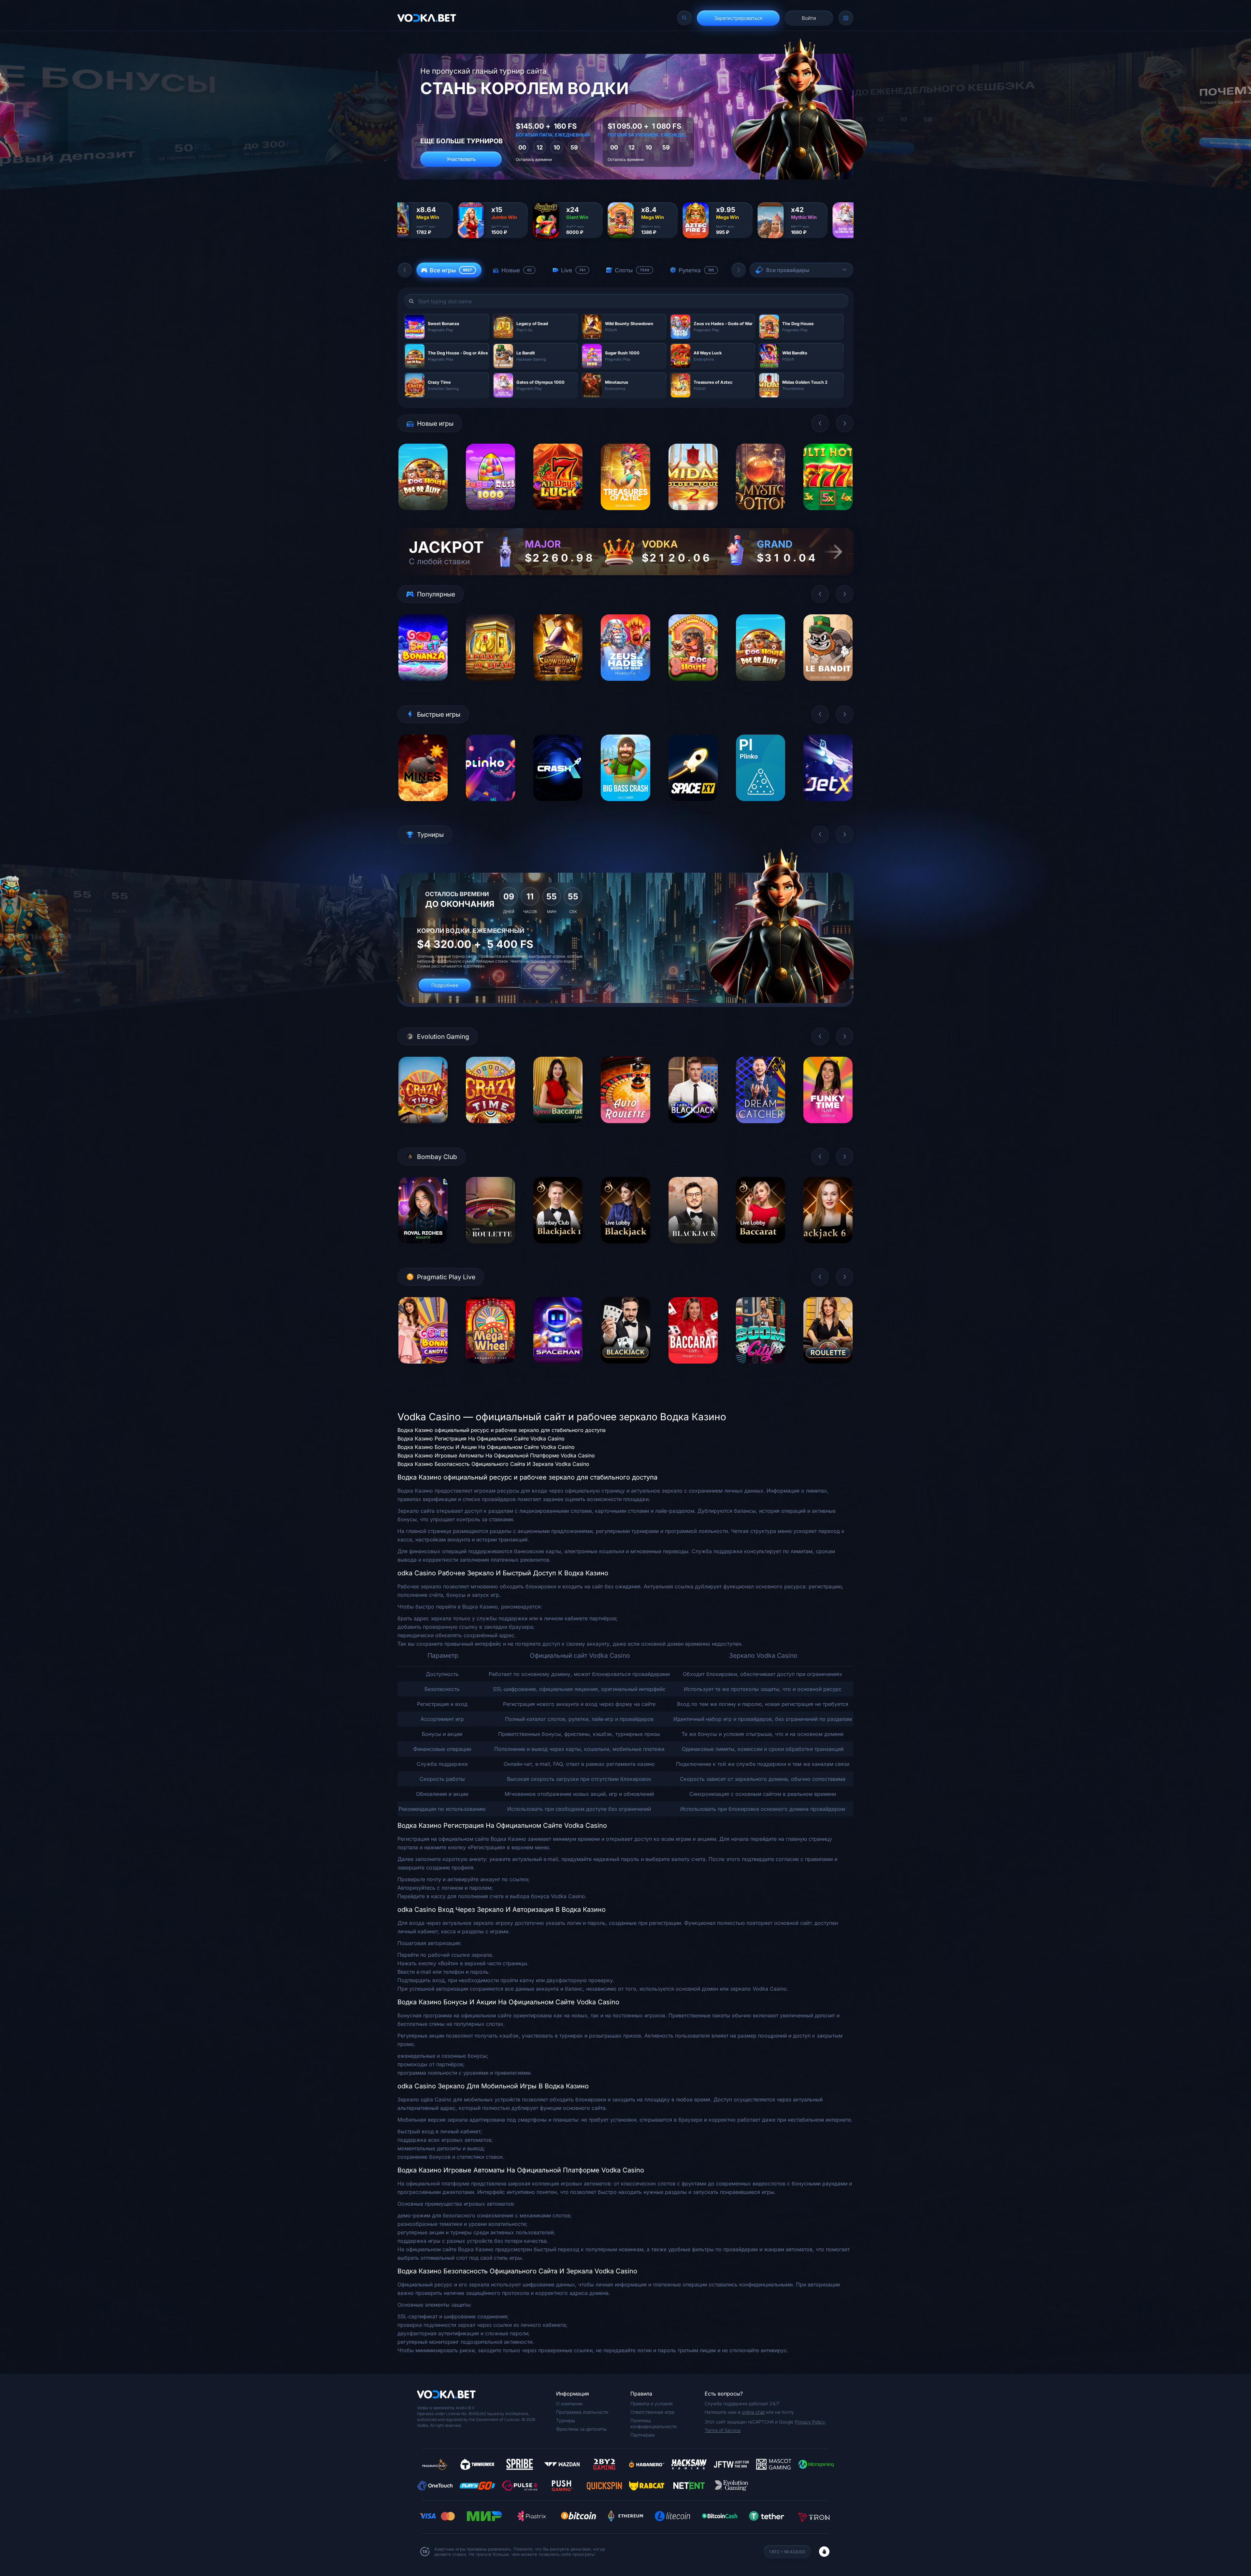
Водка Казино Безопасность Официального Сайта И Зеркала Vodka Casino (493, 1464)
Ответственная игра (652, 2412)
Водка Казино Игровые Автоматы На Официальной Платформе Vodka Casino (496, 1455)
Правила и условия (652, 2404)
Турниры (566, 2420)
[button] (405, 270)
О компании (569, 2404)
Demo (423, 515)
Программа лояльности (582, 2412)
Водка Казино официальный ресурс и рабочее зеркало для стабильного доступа (502, 1430)
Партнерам (643, 2435)
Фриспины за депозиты (581, 2429)
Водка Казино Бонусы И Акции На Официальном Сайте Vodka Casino (486, 1447)
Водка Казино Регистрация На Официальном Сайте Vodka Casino (481, 1438)
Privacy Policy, (810, 2422)
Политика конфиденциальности (654, 2423)
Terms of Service (723, 2430)
